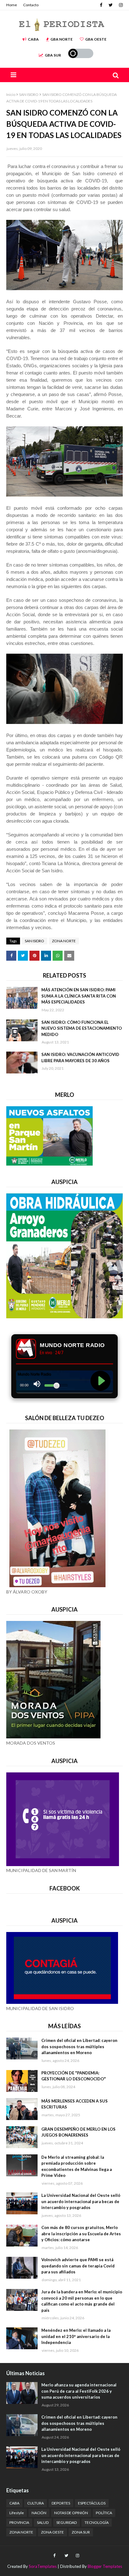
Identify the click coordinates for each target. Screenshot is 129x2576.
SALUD (43, 2522)
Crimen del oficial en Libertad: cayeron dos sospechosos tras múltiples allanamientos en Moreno (79, 2046)
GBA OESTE (96, 39)
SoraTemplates (43, 2566)
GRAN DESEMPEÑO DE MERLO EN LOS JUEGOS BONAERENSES (78, 2132)
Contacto (31, 5)
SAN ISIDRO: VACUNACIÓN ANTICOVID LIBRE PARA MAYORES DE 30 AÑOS (80, 1058)
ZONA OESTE (52, 2532)
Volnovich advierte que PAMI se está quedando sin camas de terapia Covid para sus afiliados (78, 2266)
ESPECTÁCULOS (92, 2503)
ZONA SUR (81, 2532)
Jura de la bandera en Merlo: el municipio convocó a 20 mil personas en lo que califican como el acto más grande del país (82, 2301)
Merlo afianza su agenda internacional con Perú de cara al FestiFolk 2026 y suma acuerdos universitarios (79, 2391)
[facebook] (101, 5)
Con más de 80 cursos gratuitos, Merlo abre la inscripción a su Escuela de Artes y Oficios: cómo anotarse (81, 2234)
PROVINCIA (19, 2522)
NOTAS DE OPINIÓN (71, 2513)
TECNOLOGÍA (97, 2522)
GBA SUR (53, 55)
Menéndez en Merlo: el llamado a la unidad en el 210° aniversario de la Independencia (76, 2336)
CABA (33, 39)
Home (12, 5)
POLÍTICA (104, 2513)
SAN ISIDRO (29, 94)
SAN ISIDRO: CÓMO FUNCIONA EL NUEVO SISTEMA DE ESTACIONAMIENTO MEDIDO (82, 1028)
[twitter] (111, 5)
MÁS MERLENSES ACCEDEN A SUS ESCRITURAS (75, 2104)
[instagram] (120, 5)
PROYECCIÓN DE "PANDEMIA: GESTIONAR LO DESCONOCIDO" (74, 2076)
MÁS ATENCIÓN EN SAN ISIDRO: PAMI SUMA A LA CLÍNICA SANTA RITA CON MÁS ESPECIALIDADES (79, 996)
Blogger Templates (105, 2566)
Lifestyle (17, 2513)
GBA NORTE (62, 39)
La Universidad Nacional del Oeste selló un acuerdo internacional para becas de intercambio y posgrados (81, 2201)
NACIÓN (39, 2513)
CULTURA (36, 2503)
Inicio (11, 94)
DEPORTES (61, 2503)
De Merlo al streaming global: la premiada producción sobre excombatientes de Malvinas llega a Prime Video (77, 2166)
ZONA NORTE (64, 941)
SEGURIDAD (67, 2522)
